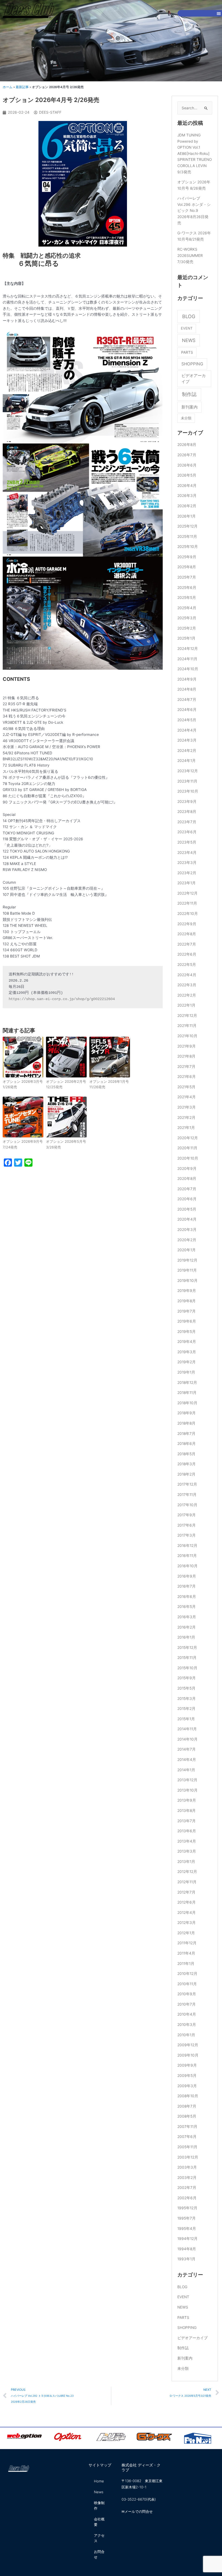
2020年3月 (187, 1230)
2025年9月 (187, 557)
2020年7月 (187, 1189)
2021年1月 (186, 1128)
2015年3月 (187, 1699)
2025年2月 (187, 628)
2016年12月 (187, 1546)
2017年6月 (187, 1525)
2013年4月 (187, 1841)
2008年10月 (188, 2096)
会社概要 (99, 2522)
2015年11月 (187, 1658)
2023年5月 (187, 842)
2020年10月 (188, 1158)
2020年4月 (187, 1219)
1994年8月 (187, 2249)
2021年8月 (186, 1056)
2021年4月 (187, 1097)
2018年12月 (187, 1383)
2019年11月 (187, 1270)
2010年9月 (187, 1994)
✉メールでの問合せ (137, 2511)
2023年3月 (187, 863)
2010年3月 (187, 2025)
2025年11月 (187, 537)
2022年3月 (187, 985)
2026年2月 (187, 506)
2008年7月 (187, 2106)
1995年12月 (187, 2208)
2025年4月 (187, 608)
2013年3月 (187, 1851)
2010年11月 (187, 1984)
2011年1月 (186, 1964)
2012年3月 (187, 1923)
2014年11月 (187, 1729)
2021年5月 (186, 1087)
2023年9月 (187, 802)
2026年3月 (187, 496)
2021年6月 (187, 1077)
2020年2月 (187, 1240)
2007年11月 (187, 2127)
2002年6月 (187, 2198)
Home (99, 2481)
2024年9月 (187, 679)
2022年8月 (187, 934)
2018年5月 (186, 1454)
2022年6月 (187, 954)
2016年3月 (187, 1617)
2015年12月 (187, 1648)
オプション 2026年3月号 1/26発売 (23, 1084)
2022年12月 (187, 893)
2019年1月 (186, 1372)
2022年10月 (188, 914)
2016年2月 (187, 1627)
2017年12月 (187, 1484)
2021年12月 (187, 1016)
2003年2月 (187, 2178)
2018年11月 (187, 1393)
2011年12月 (187, 1943)
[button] (219, 13)
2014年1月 (186, 1770)
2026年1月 (187, 516)
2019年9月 (187, 1291)
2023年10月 (188, 791)
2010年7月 (187, 2004)
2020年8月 (187, 1179)
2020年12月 (188, 1138)
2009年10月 (188, 2055)
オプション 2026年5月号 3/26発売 (66, 1144)
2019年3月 (187, 1352)
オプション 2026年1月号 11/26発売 (109, 1084)
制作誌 (189, 394)
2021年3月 (187, 1107)
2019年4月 (187, 1342)
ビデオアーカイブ (194, 379)
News (99, 2492)
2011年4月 (186, 1953)
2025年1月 (186, 638)
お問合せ (99, 2554)
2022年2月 (187, 995)
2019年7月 (187, 1311)
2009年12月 (188, 2045)
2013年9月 (187, 1800)
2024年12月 (188, 649)
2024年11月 (187, 659)
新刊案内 (190, 407)
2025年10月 (188, 547)
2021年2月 (186, 1118)
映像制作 (99, 2505)
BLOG (189, 316)
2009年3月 (187, 2086)
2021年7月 (186, 1067)
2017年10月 (187, 1505)
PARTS (187, 352)
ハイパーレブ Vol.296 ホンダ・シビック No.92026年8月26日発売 (194, 210)
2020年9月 (187, 1169)
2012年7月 (186, 1892)
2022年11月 (187, 903)
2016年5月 (187, 1607)
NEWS (189, 340)
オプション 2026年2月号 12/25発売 (66, 1084)
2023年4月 (187, 853)
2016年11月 (187, 1556)
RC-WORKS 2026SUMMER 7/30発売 (190, 255)
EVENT (187, 328)
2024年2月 (187, 751)
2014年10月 (187, 1739)
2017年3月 (187, 1535)
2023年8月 (187, 812)
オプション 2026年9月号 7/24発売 (23, 1144)
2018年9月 (187, 1413)
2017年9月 (187, 1515)
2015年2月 (186, 1709)
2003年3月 (187, 2167)
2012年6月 (187, 1902)
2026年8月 (187, 445)
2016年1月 (186, 1637)
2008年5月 (187, 2116)
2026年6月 (187, 465)
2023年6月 (187, 832)
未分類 (186, 418)
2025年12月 (187, 526)
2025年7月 (187, 577)
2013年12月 (187, 1780)
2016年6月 (187, 1597)
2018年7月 (186, 1434)
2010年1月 (186, 2035)
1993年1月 (186, 2259)
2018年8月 (186, 1423)
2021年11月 (187, 1026)
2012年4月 (187, 1913)
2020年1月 (187, 1250)
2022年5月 (187, 965)
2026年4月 (187, 486)
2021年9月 (187, 1046)
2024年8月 (187, 689)
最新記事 (22, 87)
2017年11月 (187, 1495)
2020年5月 (187, 1209)
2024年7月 (187, 700)
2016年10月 (187, 1566)
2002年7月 (187, 2188)
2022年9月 (187, 924)
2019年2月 (187, 1362)
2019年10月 (187, 1281)
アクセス (99, 2538)
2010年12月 (187, 1974)
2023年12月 (188, 771)
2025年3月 (187, 618)
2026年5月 (187, 475)
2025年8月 (187, 567)
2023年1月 (187, 883)
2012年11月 (187, 1882)
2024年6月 (187, 710)
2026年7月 (187, 455)
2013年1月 (186, 1862)
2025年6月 (187, 588)
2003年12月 (188, 2157)
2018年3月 (187, 1464)
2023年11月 (187, 781)
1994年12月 (187, 2239)
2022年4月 (187, 975)
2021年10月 (187, 1036)
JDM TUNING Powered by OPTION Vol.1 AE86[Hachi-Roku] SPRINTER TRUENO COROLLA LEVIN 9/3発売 (195, 153)
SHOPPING (192, 364)
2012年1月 (186, 1933)
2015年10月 (187, 1668)
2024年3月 (187, 740)
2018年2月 (186, 1474)
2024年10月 (188, 669)
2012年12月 (187, 1872)
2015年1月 (186, 1719)
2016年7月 (187, 1586)
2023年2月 (187, 873)
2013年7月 (187, 1821)
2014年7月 (187, 1749)
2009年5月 (187, 2076)
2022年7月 (187, 944)
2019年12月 (187, 1260)
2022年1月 (186, 1005)
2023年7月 (187, 822)
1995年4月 (187, 2229)
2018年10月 (187, 1403)
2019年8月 (187, 1301)
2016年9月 (187, 1576)
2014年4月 (187, 1760)
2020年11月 (187, 1148)
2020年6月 (187, 1199)
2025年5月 (187, 598)
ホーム (8, 87)
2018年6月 (187, 1444)
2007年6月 (187, 2137)
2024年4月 (187, 730)
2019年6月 (187, 1321)
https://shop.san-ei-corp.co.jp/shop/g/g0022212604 (62, 999)
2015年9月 (187, 1678)
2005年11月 (187, 2147)
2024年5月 (187, 720)
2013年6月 (187, 1831)
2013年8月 (187, 1811)
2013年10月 (187, 1790)
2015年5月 (186, 1688)
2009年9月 (187, 2065)
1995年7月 (187, 2218)
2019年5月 (187, 1332)
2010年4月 (187, 2014)
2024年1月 (187, 761)
